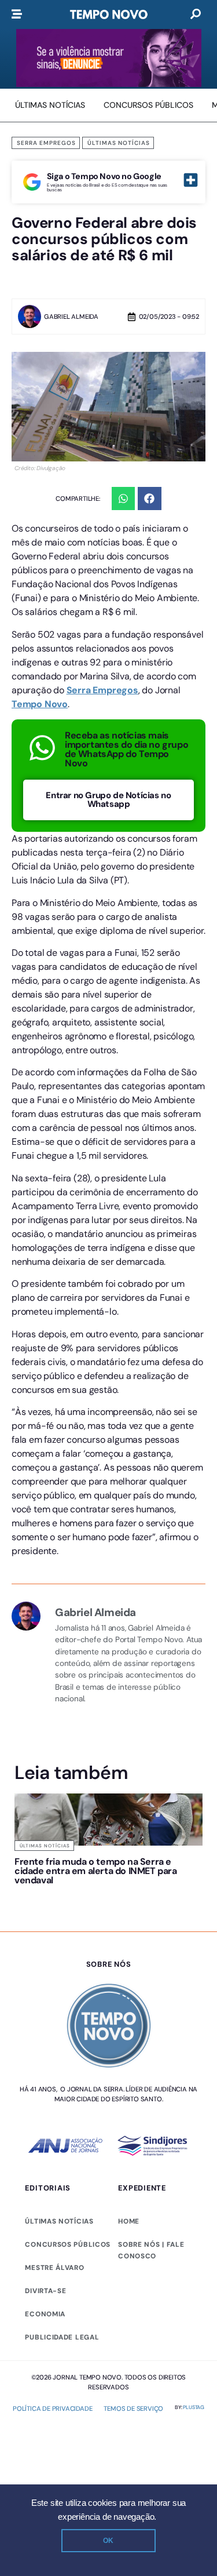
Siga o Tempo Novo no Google (104, 176)
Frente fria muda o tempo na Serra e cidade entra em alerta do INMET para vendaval (96, 1871)
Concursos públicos (68, 2244)
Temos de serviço (133, 2408)
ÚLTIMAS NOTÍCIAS (59, 2221)
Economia (45, 2314)
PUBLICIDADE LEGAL (62, 2337)
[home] (109, 14)
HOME (129, 2221)
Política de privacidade (52, 2408)
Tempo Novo (40, 704)
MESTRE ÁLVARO (54, 2268)
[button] (124, 499)
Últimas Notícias (119, 143)
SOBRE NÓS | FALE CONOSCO (151, 2250)
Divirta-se (45, 2291)
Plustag (194, 2407)
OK (108, 2541)
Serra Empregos (46, 143)
